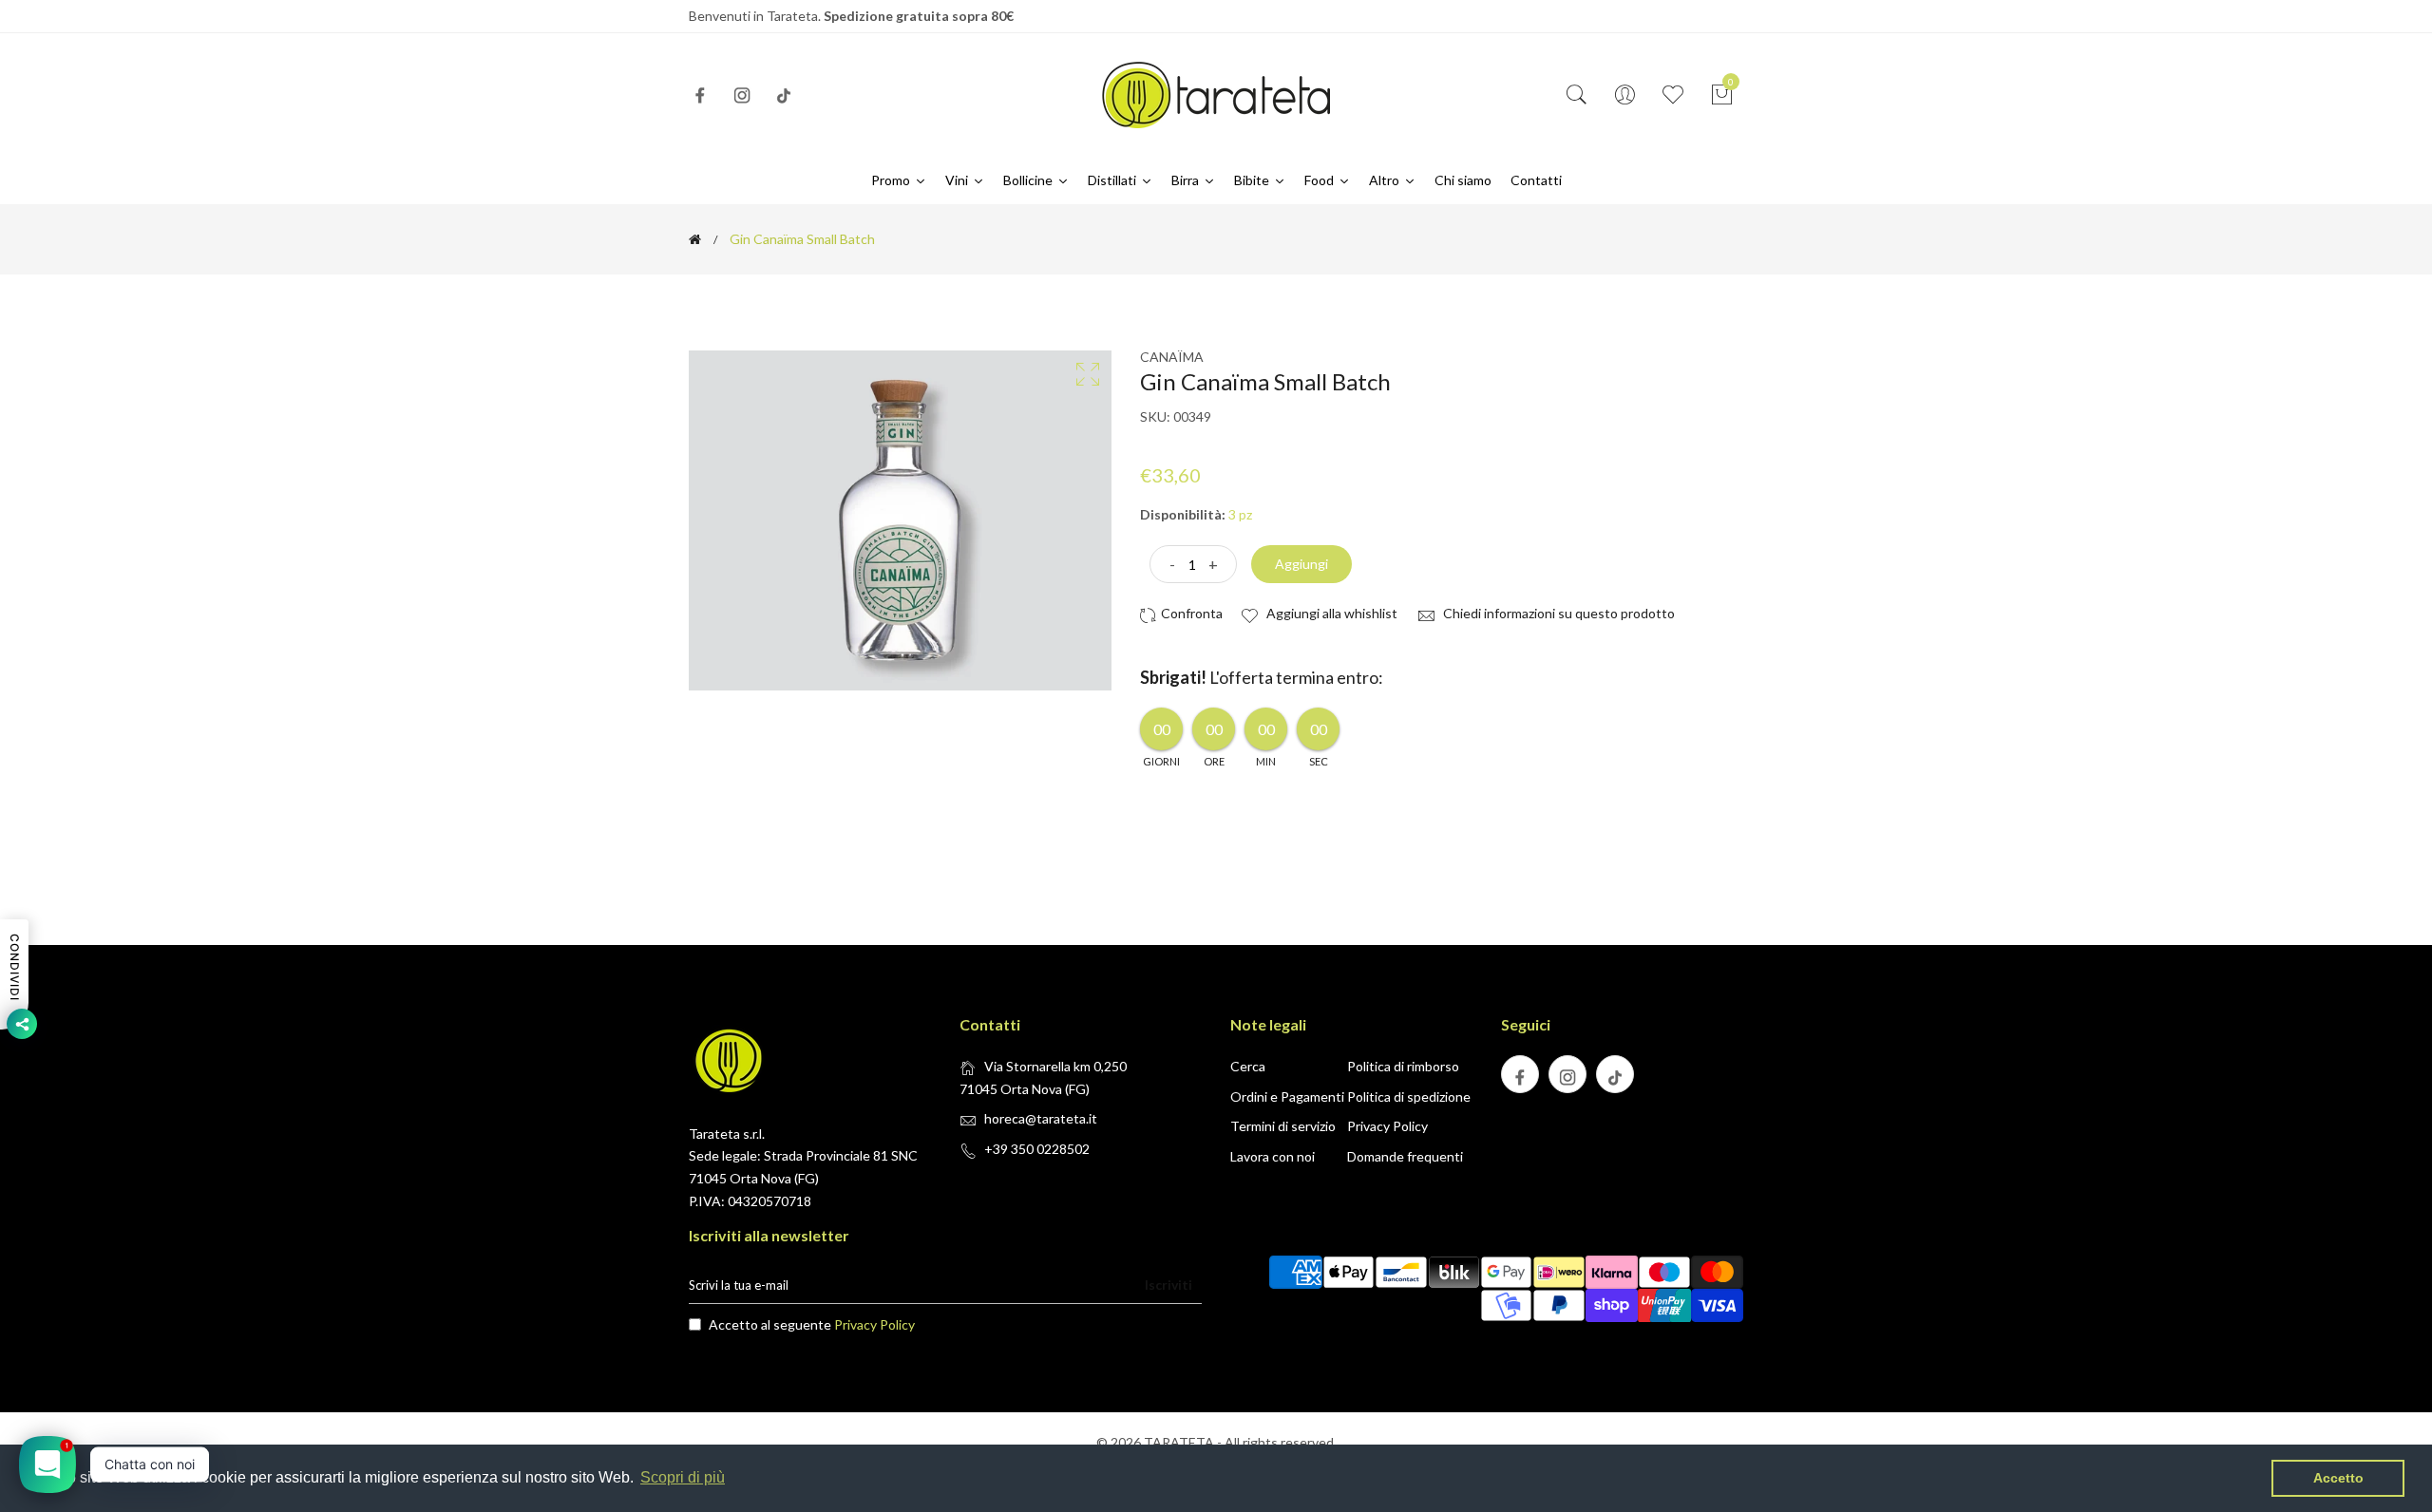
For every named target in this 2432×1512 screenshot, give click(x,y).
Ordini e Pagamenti (1287, 1096)
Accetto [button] (2338, 1478)
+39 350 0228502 (1037, 1149)
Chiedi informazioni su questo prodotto (1558, 613)
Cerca (1248, 1066)
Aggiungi (1301, 564)
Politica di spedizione (1409, 1096)
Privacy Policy (1387, 1126)
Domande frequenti (1405, 1156)
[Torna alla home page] (695, 239)
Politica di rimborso (1403, 1066)
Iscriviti (1168, 1285)
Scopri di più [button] (683, 1477)
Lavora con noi (1273, 1156)
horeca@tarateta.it (1041, 1118)
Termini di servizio (1283, 1126)
